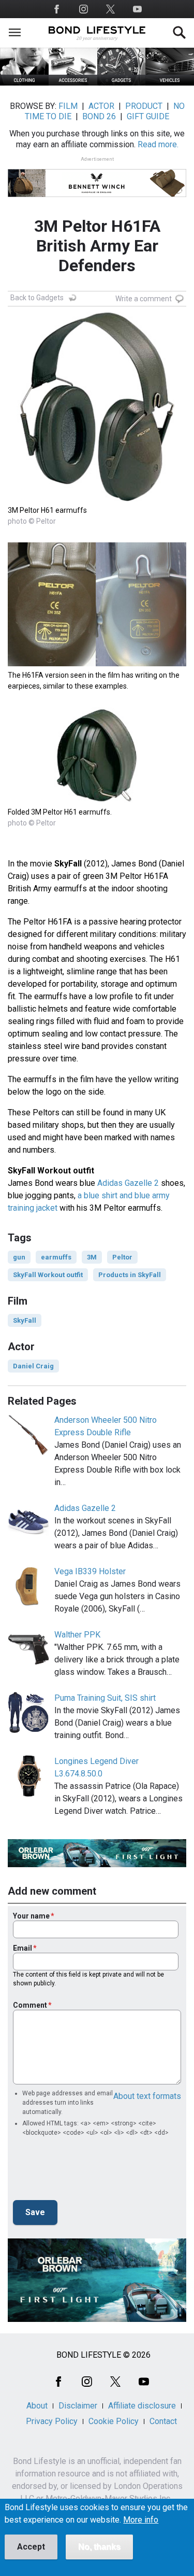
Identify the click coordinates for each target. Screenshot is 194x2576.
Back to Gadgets (37, 298)
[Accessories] (73, 83)
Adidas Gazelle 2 (128, 1183)
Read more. (158, 144)
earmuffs (56, 1257)
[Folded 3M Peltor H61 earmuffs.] (97, 800)
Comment (30, 2005)
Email (23, 1948)
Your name (31, 1916)
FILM (68, 106)
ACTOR (101, 106)
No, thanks (99, 2547)
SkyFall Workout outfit (48, 1275)
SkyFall (25, 1320)
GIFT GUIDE (148, 116)
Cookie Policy (114, 2421)
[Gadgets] (122, 83)
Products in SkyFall (130, 1275)
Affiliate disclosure (142, 2406)
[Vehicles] (170, 83)
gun (19, 1257)
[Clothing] (24, 83)
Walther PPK (77, 1635)
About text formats (147, 2096)
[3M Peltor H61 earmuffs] (97, 499)
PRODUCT (144, 106)
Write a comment (144, 299)
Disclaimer (78, 2406)
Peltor (122, 1257)
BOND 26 (99, 116)
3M (92, 1257)
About (37, 2406)
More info (141, 2520)
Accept (31, 2547)
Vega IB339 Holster (90, 1571)
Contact (163, 2421)
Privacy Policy (52, 2421)
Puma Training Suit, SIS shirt (105, 1698)
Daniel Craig (33, 1366)
